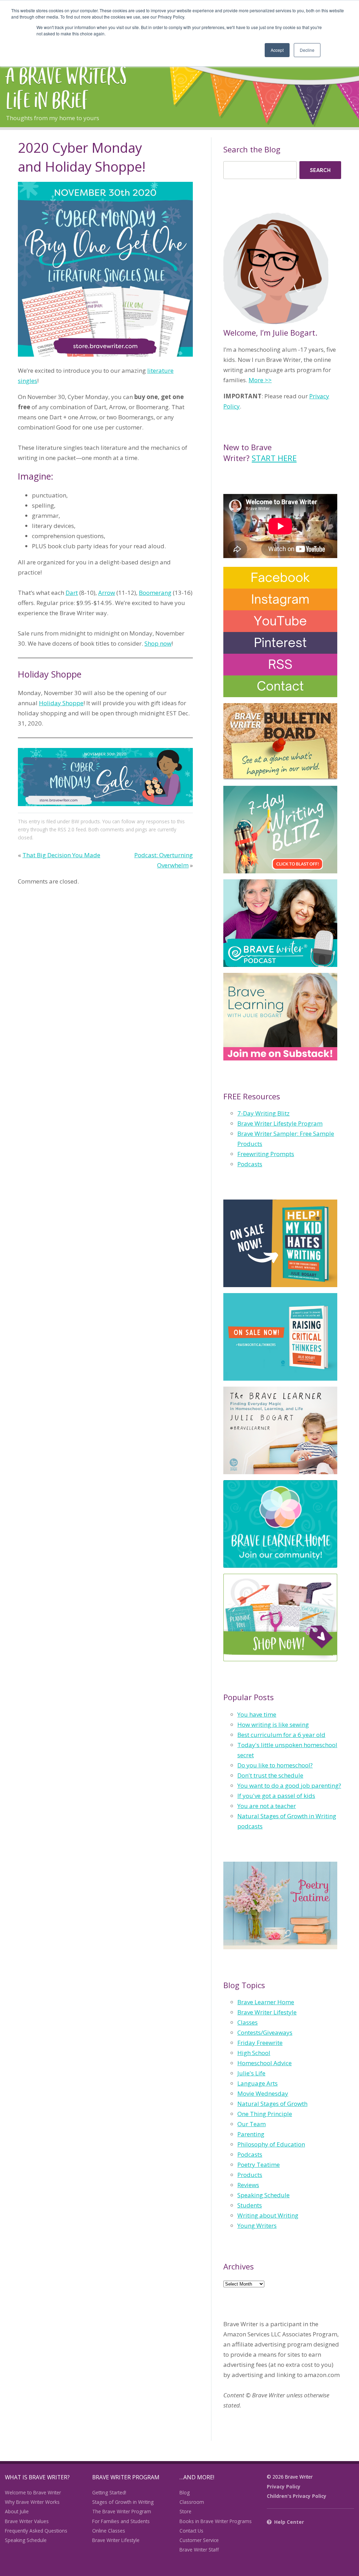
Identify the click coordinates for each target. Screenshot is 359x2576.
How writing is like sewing (273, 1725)
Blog (185, 2492)
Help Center (289, 2522)
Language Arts (258, 2083)
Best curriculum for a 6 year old (281, 1735)
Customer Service (199, 2540)
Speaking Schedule (263, 2195)
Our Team (252, 2124)
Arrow (107, 593)
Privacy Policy (284, 2486)
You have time (257, 1714)
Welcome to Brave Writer (33, 2492)
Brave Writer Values (27, 2521)
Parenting (251, 2134)
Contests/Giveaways (265, 2032)
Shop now (158, 643)
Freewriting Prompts (266, 1154)
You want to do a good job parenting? (289, 1785)
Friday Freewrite (260, 2043)
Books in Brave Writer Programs (216, 2521)
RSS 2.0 (66, 829)
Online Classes (109, 2531)
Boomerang (155, 593)
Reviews (248, 2185)
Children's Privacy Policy (297, 2496)
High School (254, 2053)
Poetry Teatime (259, 2165)
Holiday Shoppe (61, 703)
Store (185, 2511)
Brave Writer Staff (199, 2550)
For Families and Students (121, 2521)
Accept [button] (277, 50)
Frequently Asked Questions (36, 2531)
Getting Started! (109, 2492)
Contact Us (191, 2531)
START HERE (274, 458)
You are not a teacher (267, 1806)
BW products (86, 821)
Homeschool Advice (265, 2063)
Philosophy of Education (271, 2144)
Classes (248, 2022)
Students (250, 2205)
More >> (260, 380)
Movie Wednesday (263, 2093)
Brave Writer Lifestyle (267, 2012)
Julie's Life (251, 2073)
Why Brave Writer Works (32, 2502)
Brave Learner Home (266, 2002)
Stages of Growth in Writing (123, 2502)
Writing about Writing (268, 2215)
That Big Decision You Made (61, 855)
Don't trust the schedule (270, 1775)
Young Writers (257, 2225)
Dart (72, 593)
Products (250, 2175)
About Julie (17, 2511)
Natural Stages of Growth (272, 2104)
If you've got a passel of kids (276, 1796)
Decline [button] (307, 50)
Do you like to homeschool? (275, 1765)
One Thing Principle (265, 2114)
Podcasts (250, 1164)
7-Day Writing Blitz (263, 1113)
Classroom (192, 2502)
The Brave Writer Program (122, 2511)
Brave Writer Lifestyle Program (280, 1123)
